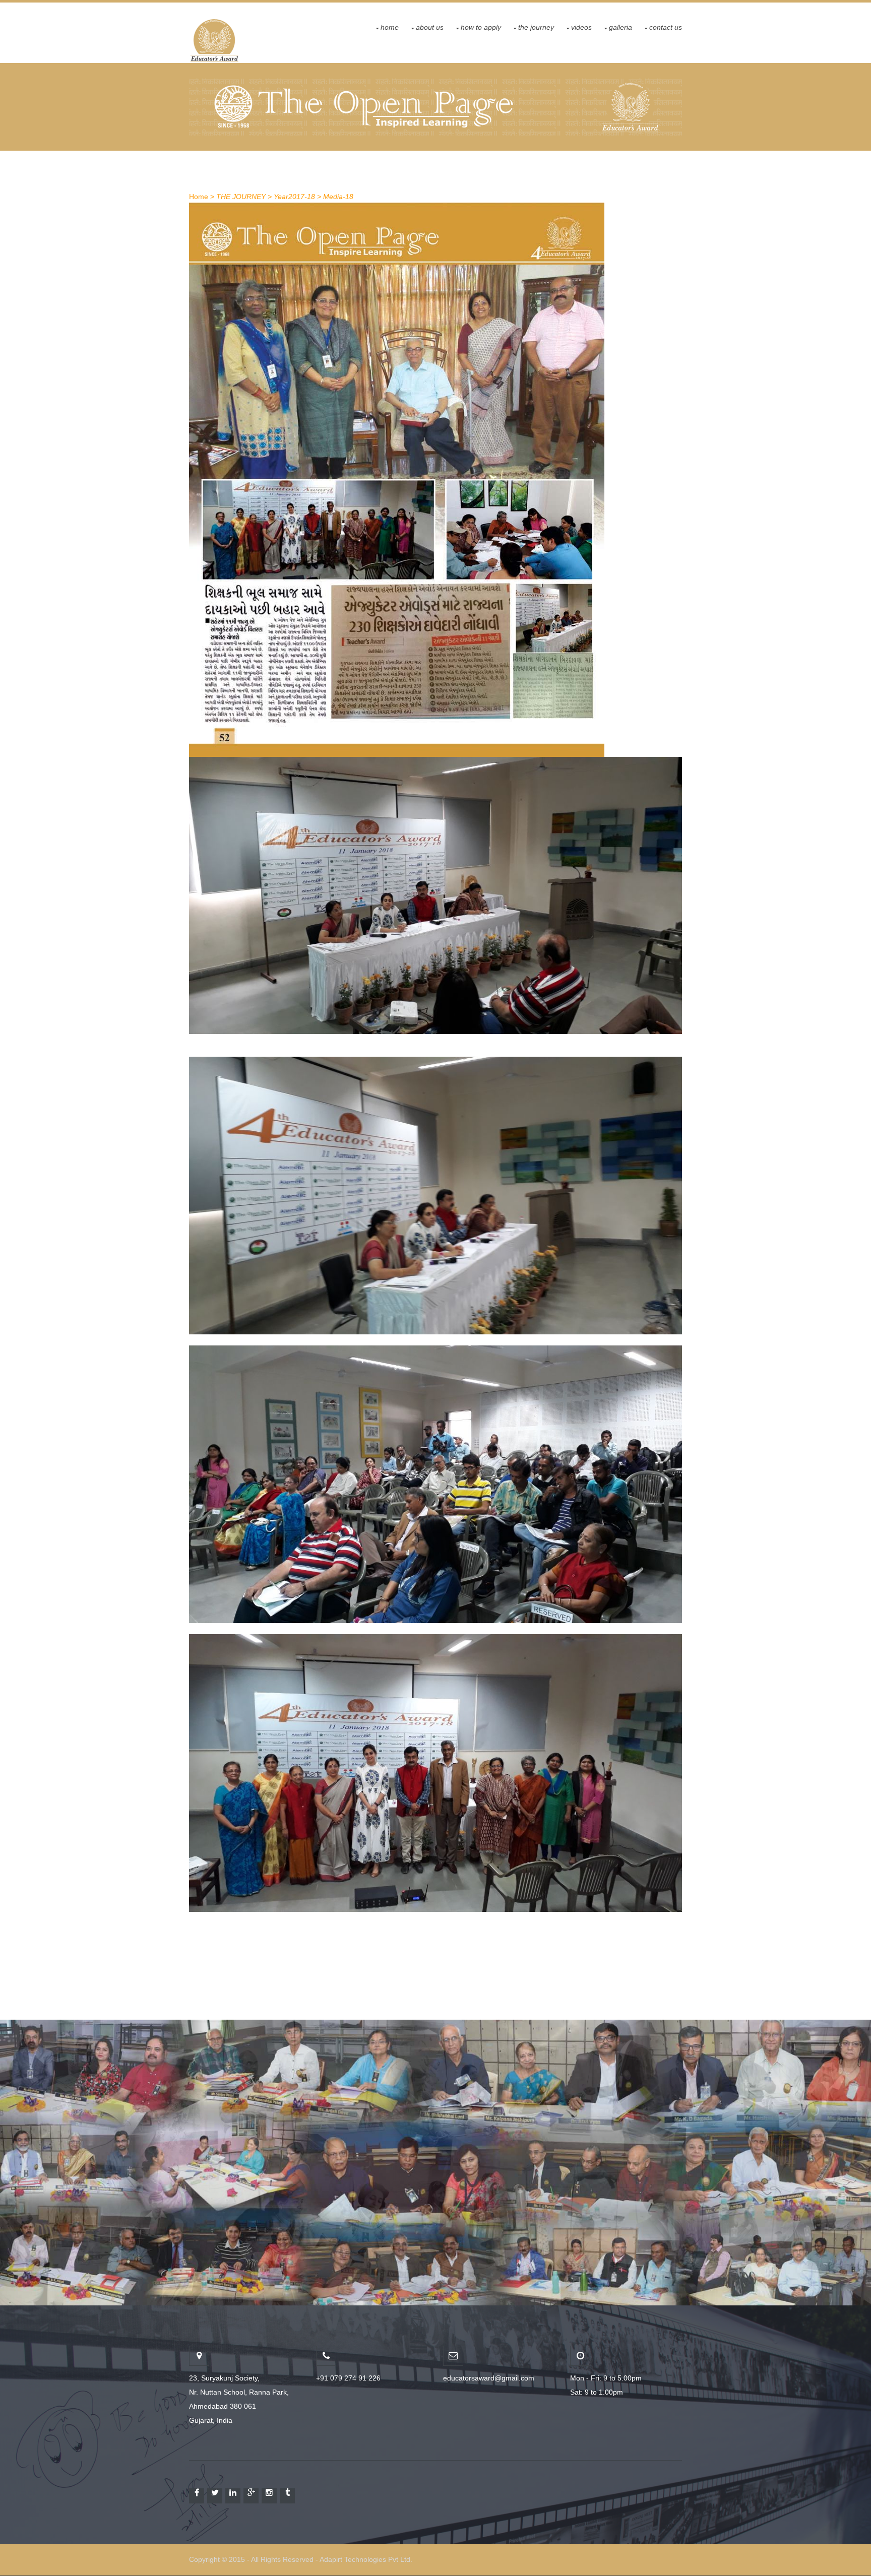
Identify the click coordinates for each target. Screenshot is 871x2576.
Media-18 (338, 197)
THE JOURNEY (536, 27)
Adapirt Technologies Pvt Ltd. (366, 2560)
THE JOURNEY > (244, 197)
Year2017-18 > (297, 197)
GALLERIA (620, 27)
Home (390, 27)
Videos (581, 27)
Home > (202, 197)
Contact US (666, 27)
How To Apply (481, 27)
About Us (430, 27)
